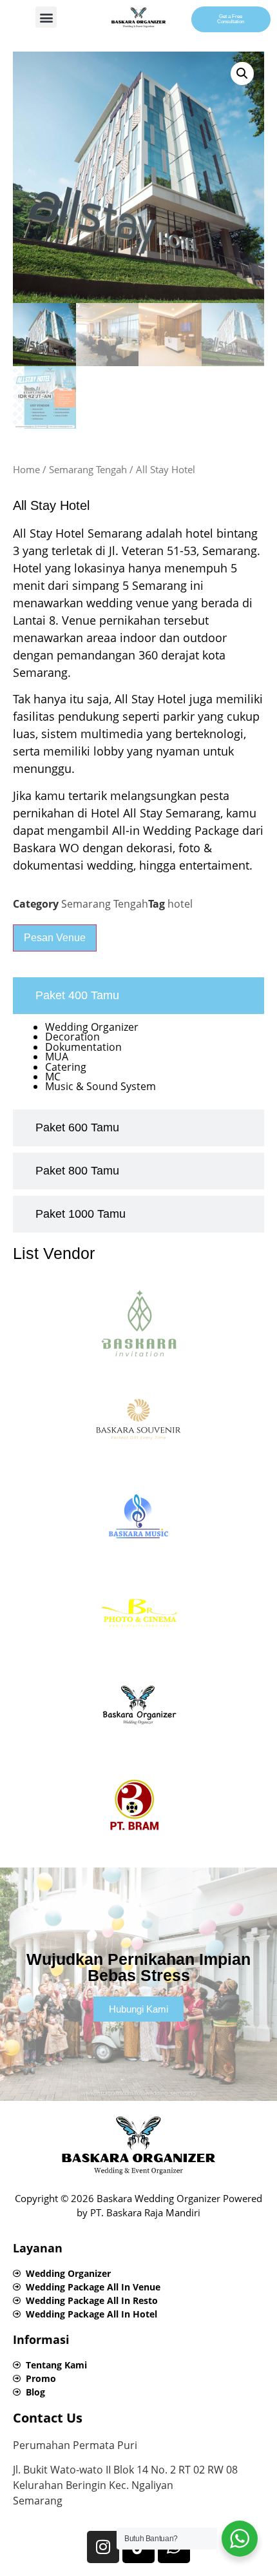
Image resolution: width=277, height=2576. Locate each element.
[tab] (138, 996)
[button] (46, 17)
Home (26, 469)
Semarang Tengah (88, 469)
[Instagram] (103, 2547)
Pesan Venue (55, 938)
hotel (180, 904)
